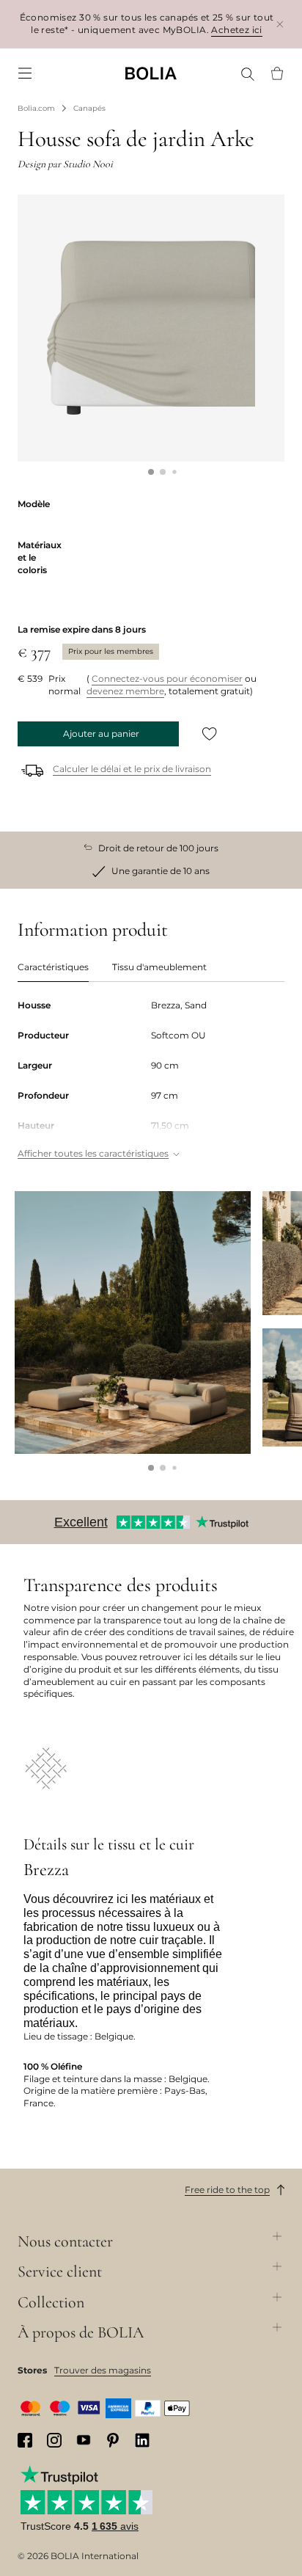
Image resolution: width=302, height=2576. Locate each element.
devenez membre (125, 691)
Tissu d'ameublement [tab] (159, 967)
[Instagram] (54, 2440)
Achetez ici (237, 30)
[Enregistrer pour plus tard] (210, 734)
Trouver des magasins (103, 2370)
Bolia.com (36, 108)
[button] (151, 472)
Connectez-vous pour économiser (167, 678)
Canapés (89, 108)
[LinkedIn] (142, 2440)
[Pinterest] (113, 2440)
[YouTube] (84, 2440)
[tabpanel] (151, 1081)
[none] (151, 73)
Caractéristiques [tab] (53, 967)
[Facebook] (25, 2440)
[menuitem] (25, 73)
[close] (280, 24)
